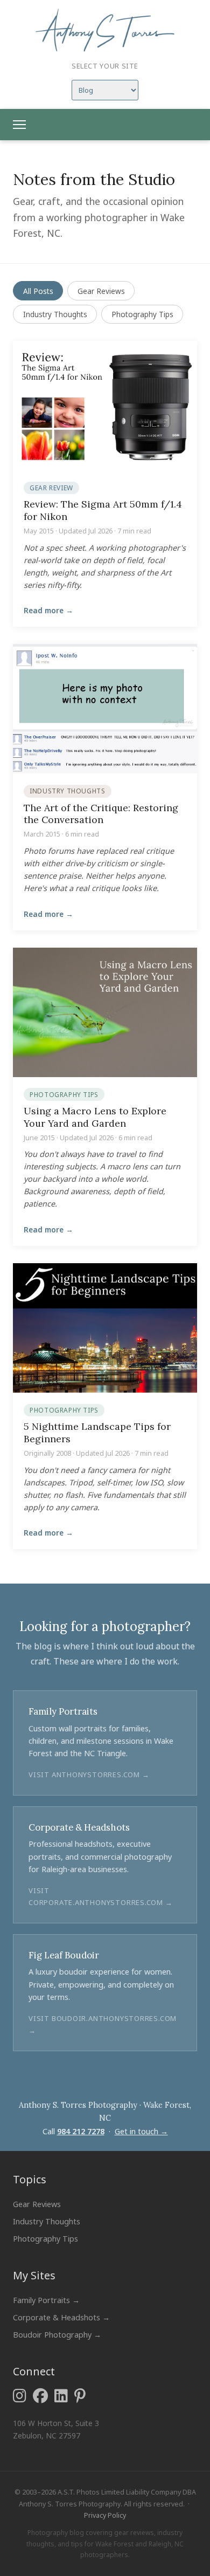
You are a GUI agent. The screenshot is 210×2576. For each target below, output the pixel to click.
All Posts (38, 291)
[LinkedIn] (61, 2396)
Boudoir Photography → (57, 2335)
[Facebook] (40, 2396)
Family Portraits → (46, 2300)
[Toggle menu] (19, 125)
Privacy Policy (105, 2515)
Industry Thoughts (55, 314)
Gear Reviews (101, 291)
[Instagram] (20, 2396)
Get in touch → (141, 2131)
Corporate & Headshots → (61, 2317)
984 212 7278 (81, 2131)
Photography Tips (142, 314)
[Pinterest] (80, 2396)
